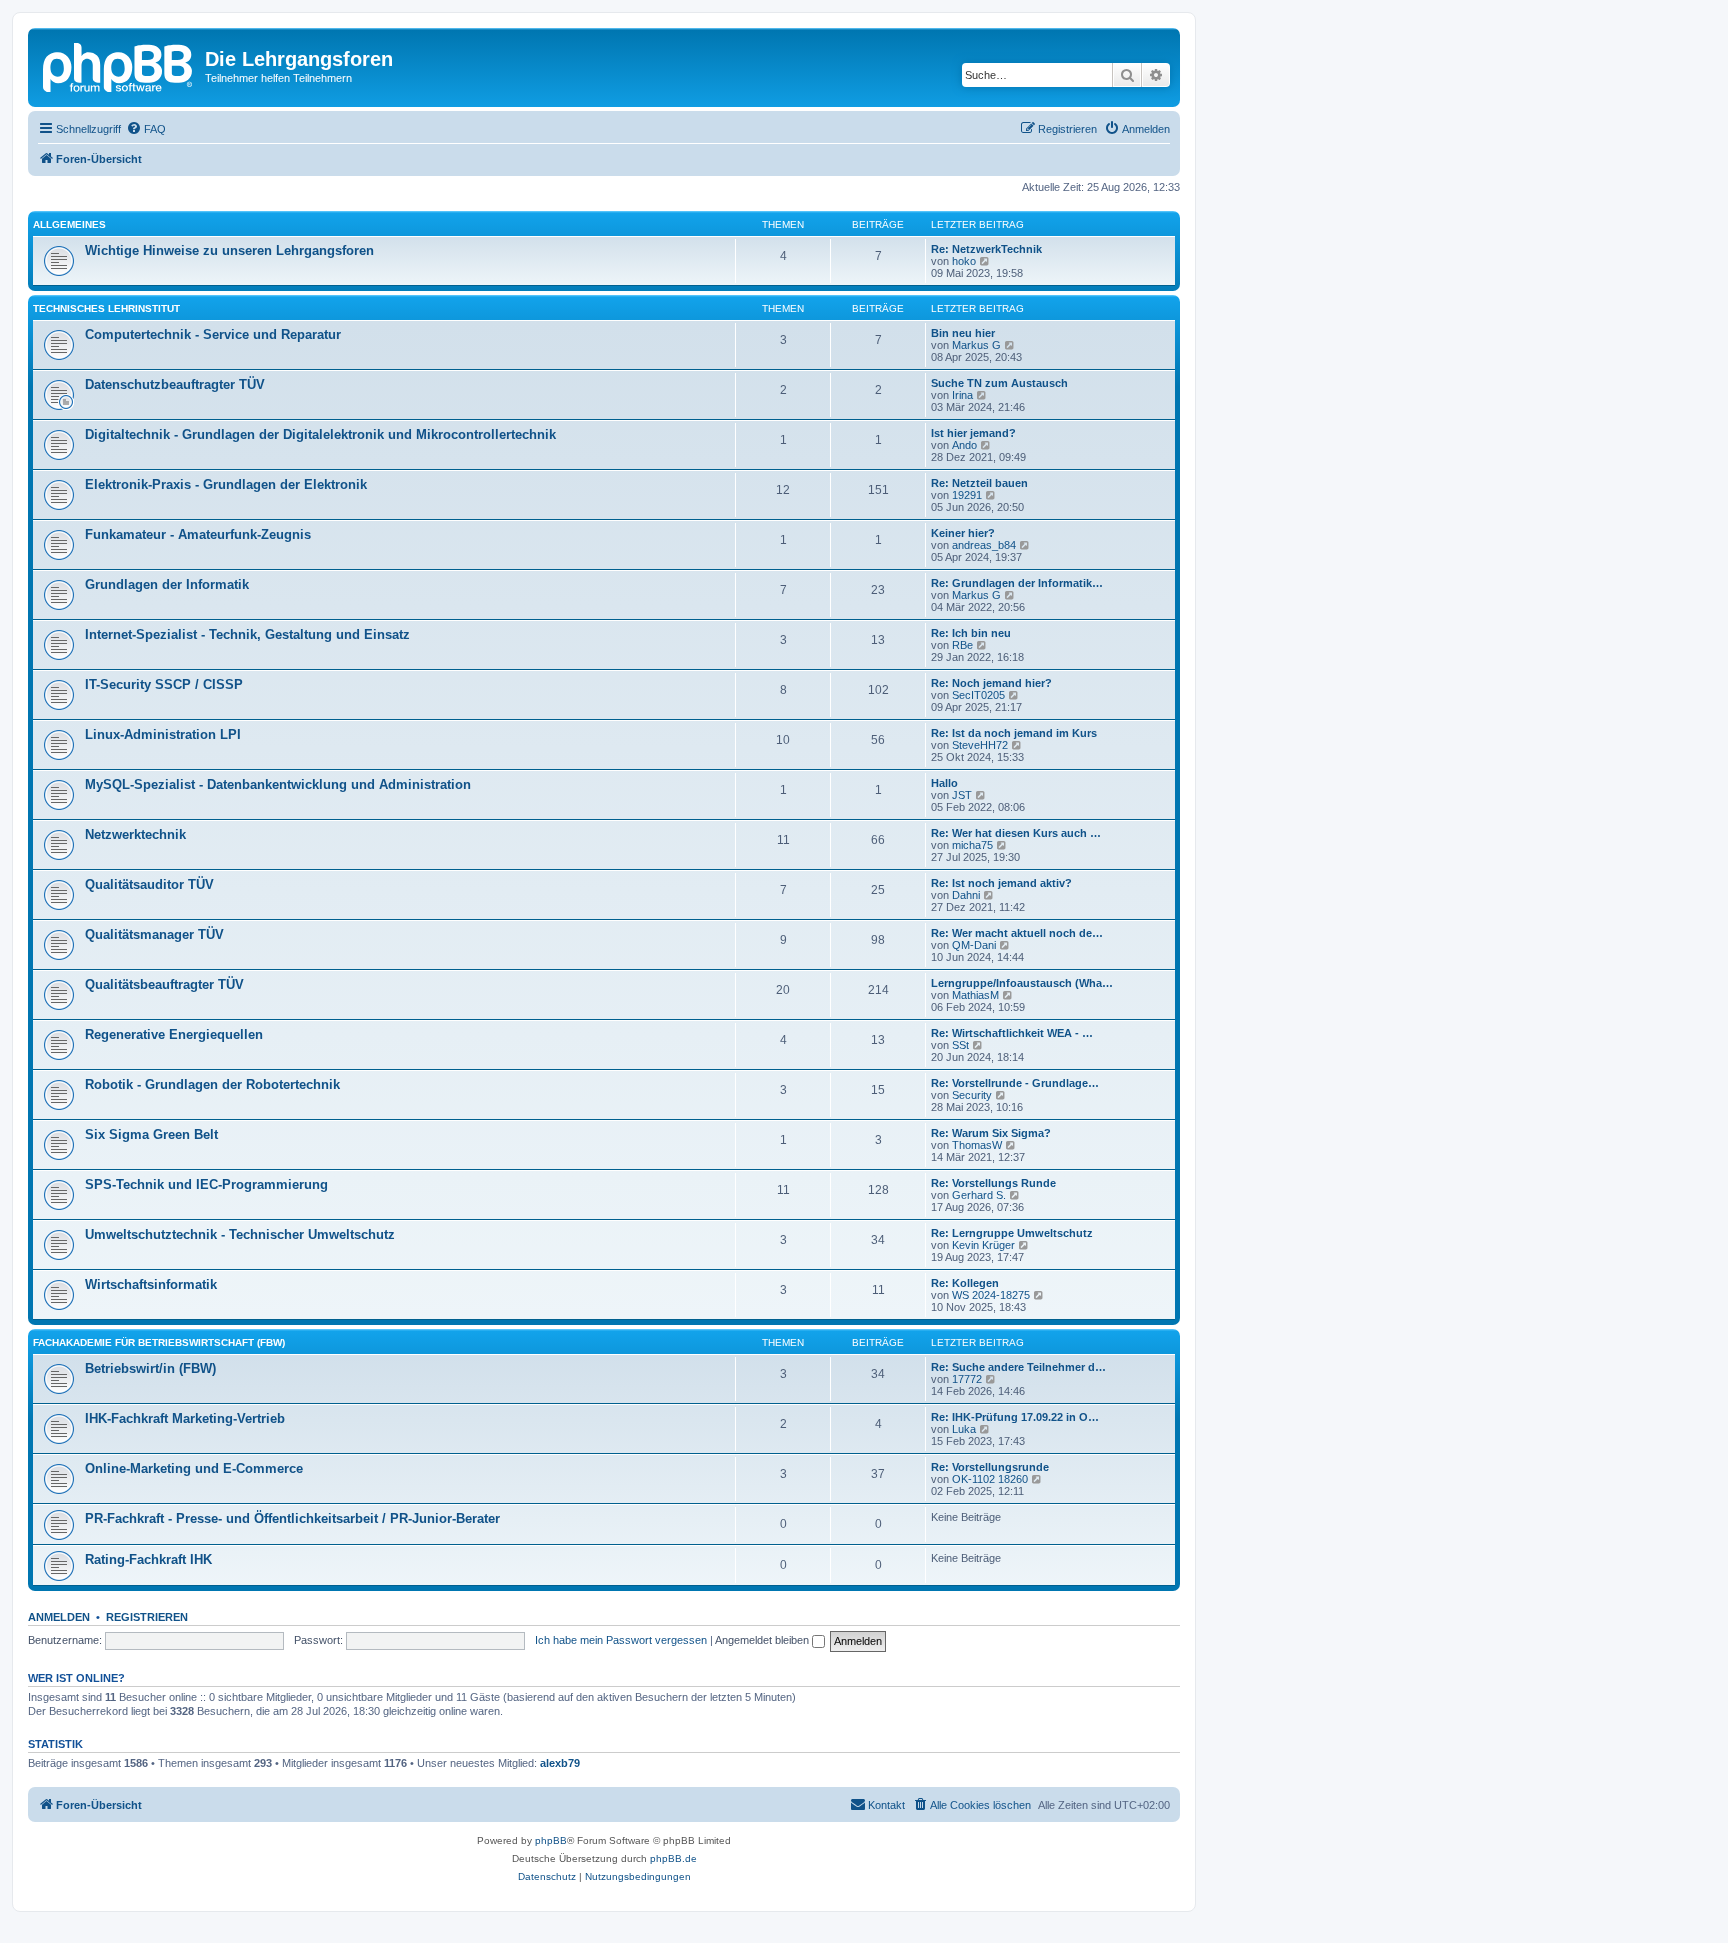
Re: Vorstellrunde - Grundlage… (1015, 1083)
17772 (967, 1379)
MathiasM (975, 995)
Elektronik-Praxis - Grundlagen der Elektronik (226, 484)
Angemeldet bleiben (763, 1640)
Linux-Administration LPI (163, 734)
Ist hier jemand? (973, 433)
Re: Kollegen (965, 1283)
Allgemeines (69, 224)
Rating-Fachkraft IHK (148, 1559)
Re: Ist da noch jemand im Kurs (1014, 733)
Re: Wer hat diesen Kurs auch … (1016, 833)
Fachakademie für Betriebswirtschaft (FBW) (159, 1342)
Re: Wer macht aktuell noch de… (1017, 933)
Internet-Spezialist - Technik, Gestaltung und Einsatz (247, 634)
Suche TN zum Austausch (999, 383)
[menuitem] (146, 129)
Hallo (944, 783)
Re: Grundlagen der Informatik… (1017, 583)
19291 (967, 495)
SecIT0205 (978, 695)
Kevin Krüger (983, 1245)
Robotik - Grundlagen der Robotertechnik (212, 1084)
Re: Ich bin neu (971, 633)
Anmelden (59, 1617)
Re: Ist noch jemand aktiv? (1001, 883)
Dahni (966, 895)
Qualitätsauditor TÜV (149, 884)
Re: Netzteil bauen (979, 483)
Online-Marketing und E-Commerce (194, 1468)
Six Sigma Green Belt (151, 1134)
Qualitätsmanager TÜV (154, 934)
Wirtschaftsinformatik (151, 1284)
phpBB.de (673, 1858)
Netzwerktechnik (135, 834)
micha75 (972, 845)
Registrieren (147, 1617)
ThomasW (977, 1145)
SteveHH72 (980, 745)
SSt (960, 1045)
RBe (962, 645)
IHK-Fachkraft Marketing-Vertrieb (185, 1418)
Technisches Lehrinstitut (106, 308)
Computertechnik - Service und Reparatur (213, 334)
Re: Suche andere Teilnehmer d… (1018, 1367)
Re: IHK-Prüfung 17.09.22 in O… (1015, 1417)
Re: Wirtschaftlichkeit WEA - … (1012, 1033)
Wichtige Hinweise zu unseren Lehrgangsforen (229, 250)
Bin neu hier (963, 333)
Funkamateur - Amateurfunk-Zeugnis (198, 534)
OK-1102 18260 (990, 1479)
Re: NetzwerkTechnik (986, 249)
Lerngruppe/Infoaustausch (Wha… (1022, 983)
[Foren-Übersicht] (119, 65)
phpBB (551, 1840)
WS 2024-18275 (991, 1295)
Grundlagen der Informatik (167, 584)
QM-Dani (974, 945)
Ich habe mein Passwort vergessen (621, 1640)
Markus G (976, 345)
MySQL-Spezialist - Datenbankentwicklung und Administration (278, 784)
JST (962, 795)
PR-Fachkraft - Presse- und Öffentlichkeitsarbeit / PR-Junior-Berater (292, 1518)
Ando (964, 445)
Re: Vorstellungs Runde (993, 1183)
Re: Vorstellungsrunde (990, 1467)
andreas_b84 (984, 545)
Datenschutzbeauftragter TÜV (175, 384)
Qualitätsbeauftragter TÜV (164, 984)
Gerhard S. (979, 1195)
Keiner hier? (963, 533)
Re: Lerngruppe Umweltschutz (1012, 1233)
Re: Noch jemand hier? (991, 683)
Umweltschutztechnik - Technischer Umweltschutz (240, 1234)
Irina (962, 395)
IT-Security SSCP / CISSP (164, 684)
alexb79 (560, 1763)
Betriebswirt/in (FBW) (150, 1368)
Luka (964, 1429)
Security (972, 1095)
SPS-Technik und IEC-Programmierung (206, 1184)
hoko (964, 261)
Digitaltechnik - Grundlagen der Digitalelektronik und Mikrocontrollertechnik (320, 434)
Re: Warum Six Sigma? (991, 1133)
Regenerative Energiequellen (174, 1034)
